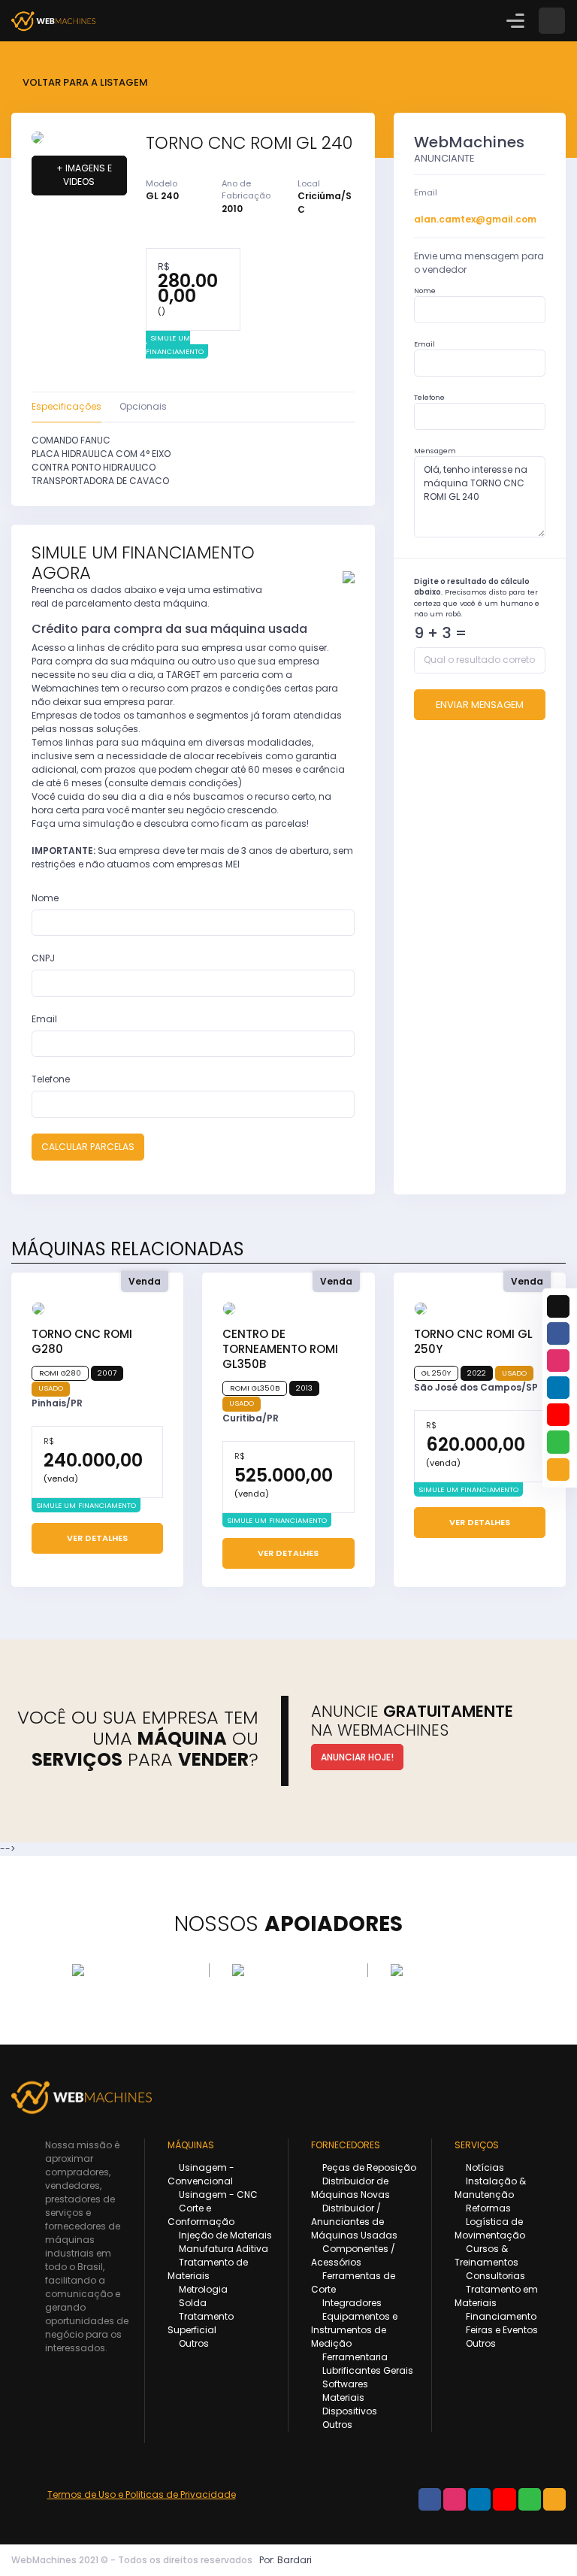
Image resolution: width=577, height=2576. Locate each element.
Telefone (51, 1079)
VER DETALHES (97, 1538)
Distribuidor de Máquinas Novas (350, 2188)
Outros (193, 2343)
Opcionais (143, 406)
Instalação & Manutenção (490, 2188)
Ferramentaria (354, 2357)
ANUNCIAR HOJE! (357, 1757)
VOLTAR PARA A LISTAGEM (84, 82)
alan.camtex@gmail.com (475, 219)
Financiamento (500, 2316)
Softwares (344, 2384)
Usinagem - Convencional (201, 2174)
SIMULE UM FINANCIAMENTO (175, 345)
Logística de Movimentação (490, 2228)
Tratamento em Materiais (496, 2296)
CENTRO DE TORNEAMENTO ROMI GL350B (280, 1349)
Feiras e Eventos (501, 2330)
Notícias (484, 2167)
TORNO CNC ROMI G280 (82, 1341)
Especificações (66, 406)
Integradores (351, 2303)
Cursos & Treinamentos (486, 2255)
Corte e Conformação (201, 2215)
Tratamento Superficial (201, 2323)
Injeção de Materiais (224, 2235)
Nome (45, 898)
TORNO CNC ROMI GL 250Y (473, 1341)
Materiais (342, 2397)
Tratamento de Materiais (208, 2269)
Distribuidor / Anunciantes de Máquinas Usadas (354, 2222)
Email (44, 1019)
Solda (192, 2303)
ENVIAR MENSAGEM (480, 705)
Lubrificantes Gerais (367, 2370)
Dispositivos (349, 2411)
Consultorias (494, 2276)
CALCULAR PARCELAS (88, 1147)
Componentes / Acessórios (353, 2255)
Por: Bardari (285, 2560)
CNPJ (43, 958)
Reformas (487, 2208)
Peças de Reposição (368, 2167)
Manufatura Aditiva (222, 2249)
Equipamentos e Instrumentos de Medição (354, 2330)
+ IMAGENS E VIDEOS (83, 175)
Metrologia (202, 2289)
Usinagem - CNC (217, 2195)
